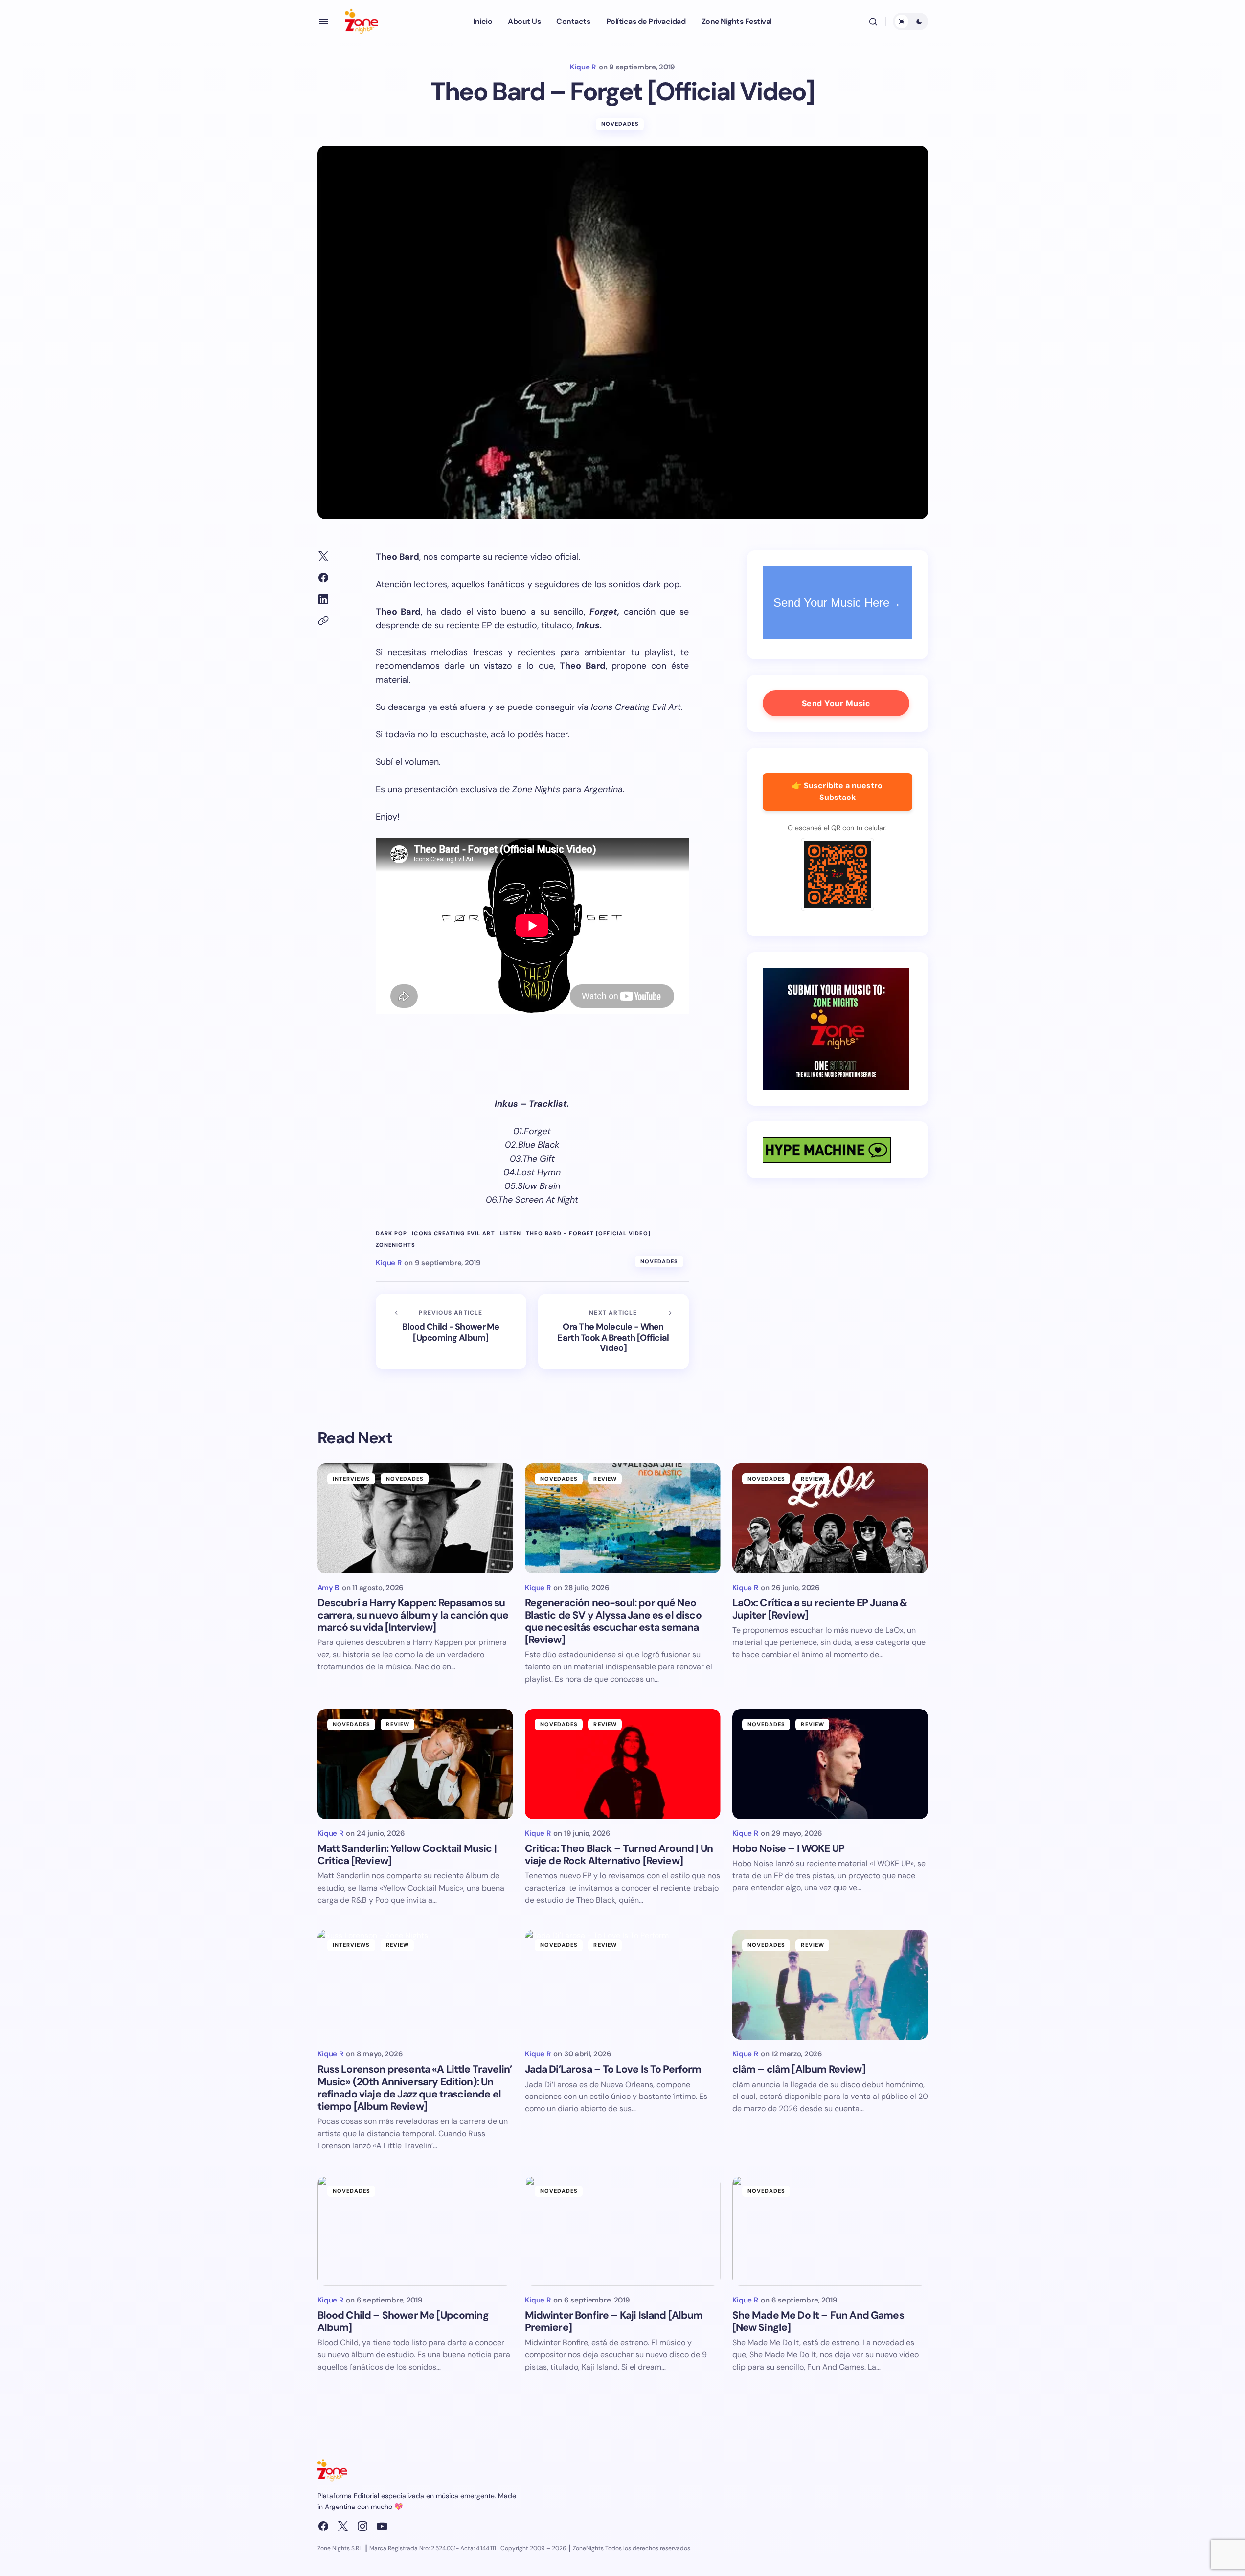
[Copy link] (323, 621)
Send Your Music (836, 703)
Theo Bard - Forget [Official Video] (588, 1234)
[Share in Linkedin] (323, 599)
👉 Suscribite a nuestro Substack (837, 792)
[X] (343, 2526)
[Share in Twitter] (323, 556)
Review (605, 1479)
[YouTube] (382, 2526)
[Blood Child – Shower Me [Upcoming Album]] (415, 2231)
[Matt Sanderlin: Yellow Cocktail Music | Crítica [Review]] (415, 1764)
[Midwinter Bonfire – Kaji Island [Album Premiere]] (623, 2231)
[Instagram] (362, 2526)
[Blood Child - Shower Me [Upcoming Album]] (451, 1332)
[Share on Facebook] (323, 578)
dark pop (392, 1234)
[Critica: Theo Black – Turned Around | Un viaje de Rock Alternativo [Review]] (623, 1764)
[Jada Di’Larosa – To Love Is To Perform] (623, 1985)
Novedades (620, 124)
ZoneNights (396, 1245)
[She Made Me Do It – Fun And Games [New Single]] (830, 2231)
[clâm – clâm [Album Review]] (830, 1985)
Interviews (351, 1479)
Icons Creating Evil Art (453, 1234)
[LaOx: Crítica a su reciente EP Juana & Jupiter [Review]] (830, 1518)
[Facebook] (323, 2526)
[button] (323, 22)
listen (511, 1234)
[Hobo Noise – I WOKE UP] (830, 1764)
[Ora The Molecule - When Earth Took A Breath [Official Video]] (613, 1332)
